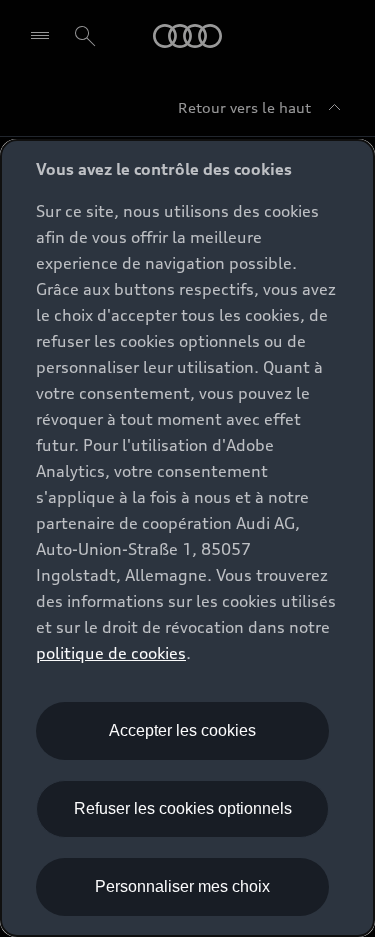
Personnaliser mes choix (182, 886)
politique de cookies (111, 653)
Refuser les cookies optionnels (183, 808)
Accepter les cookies (182, 730)
